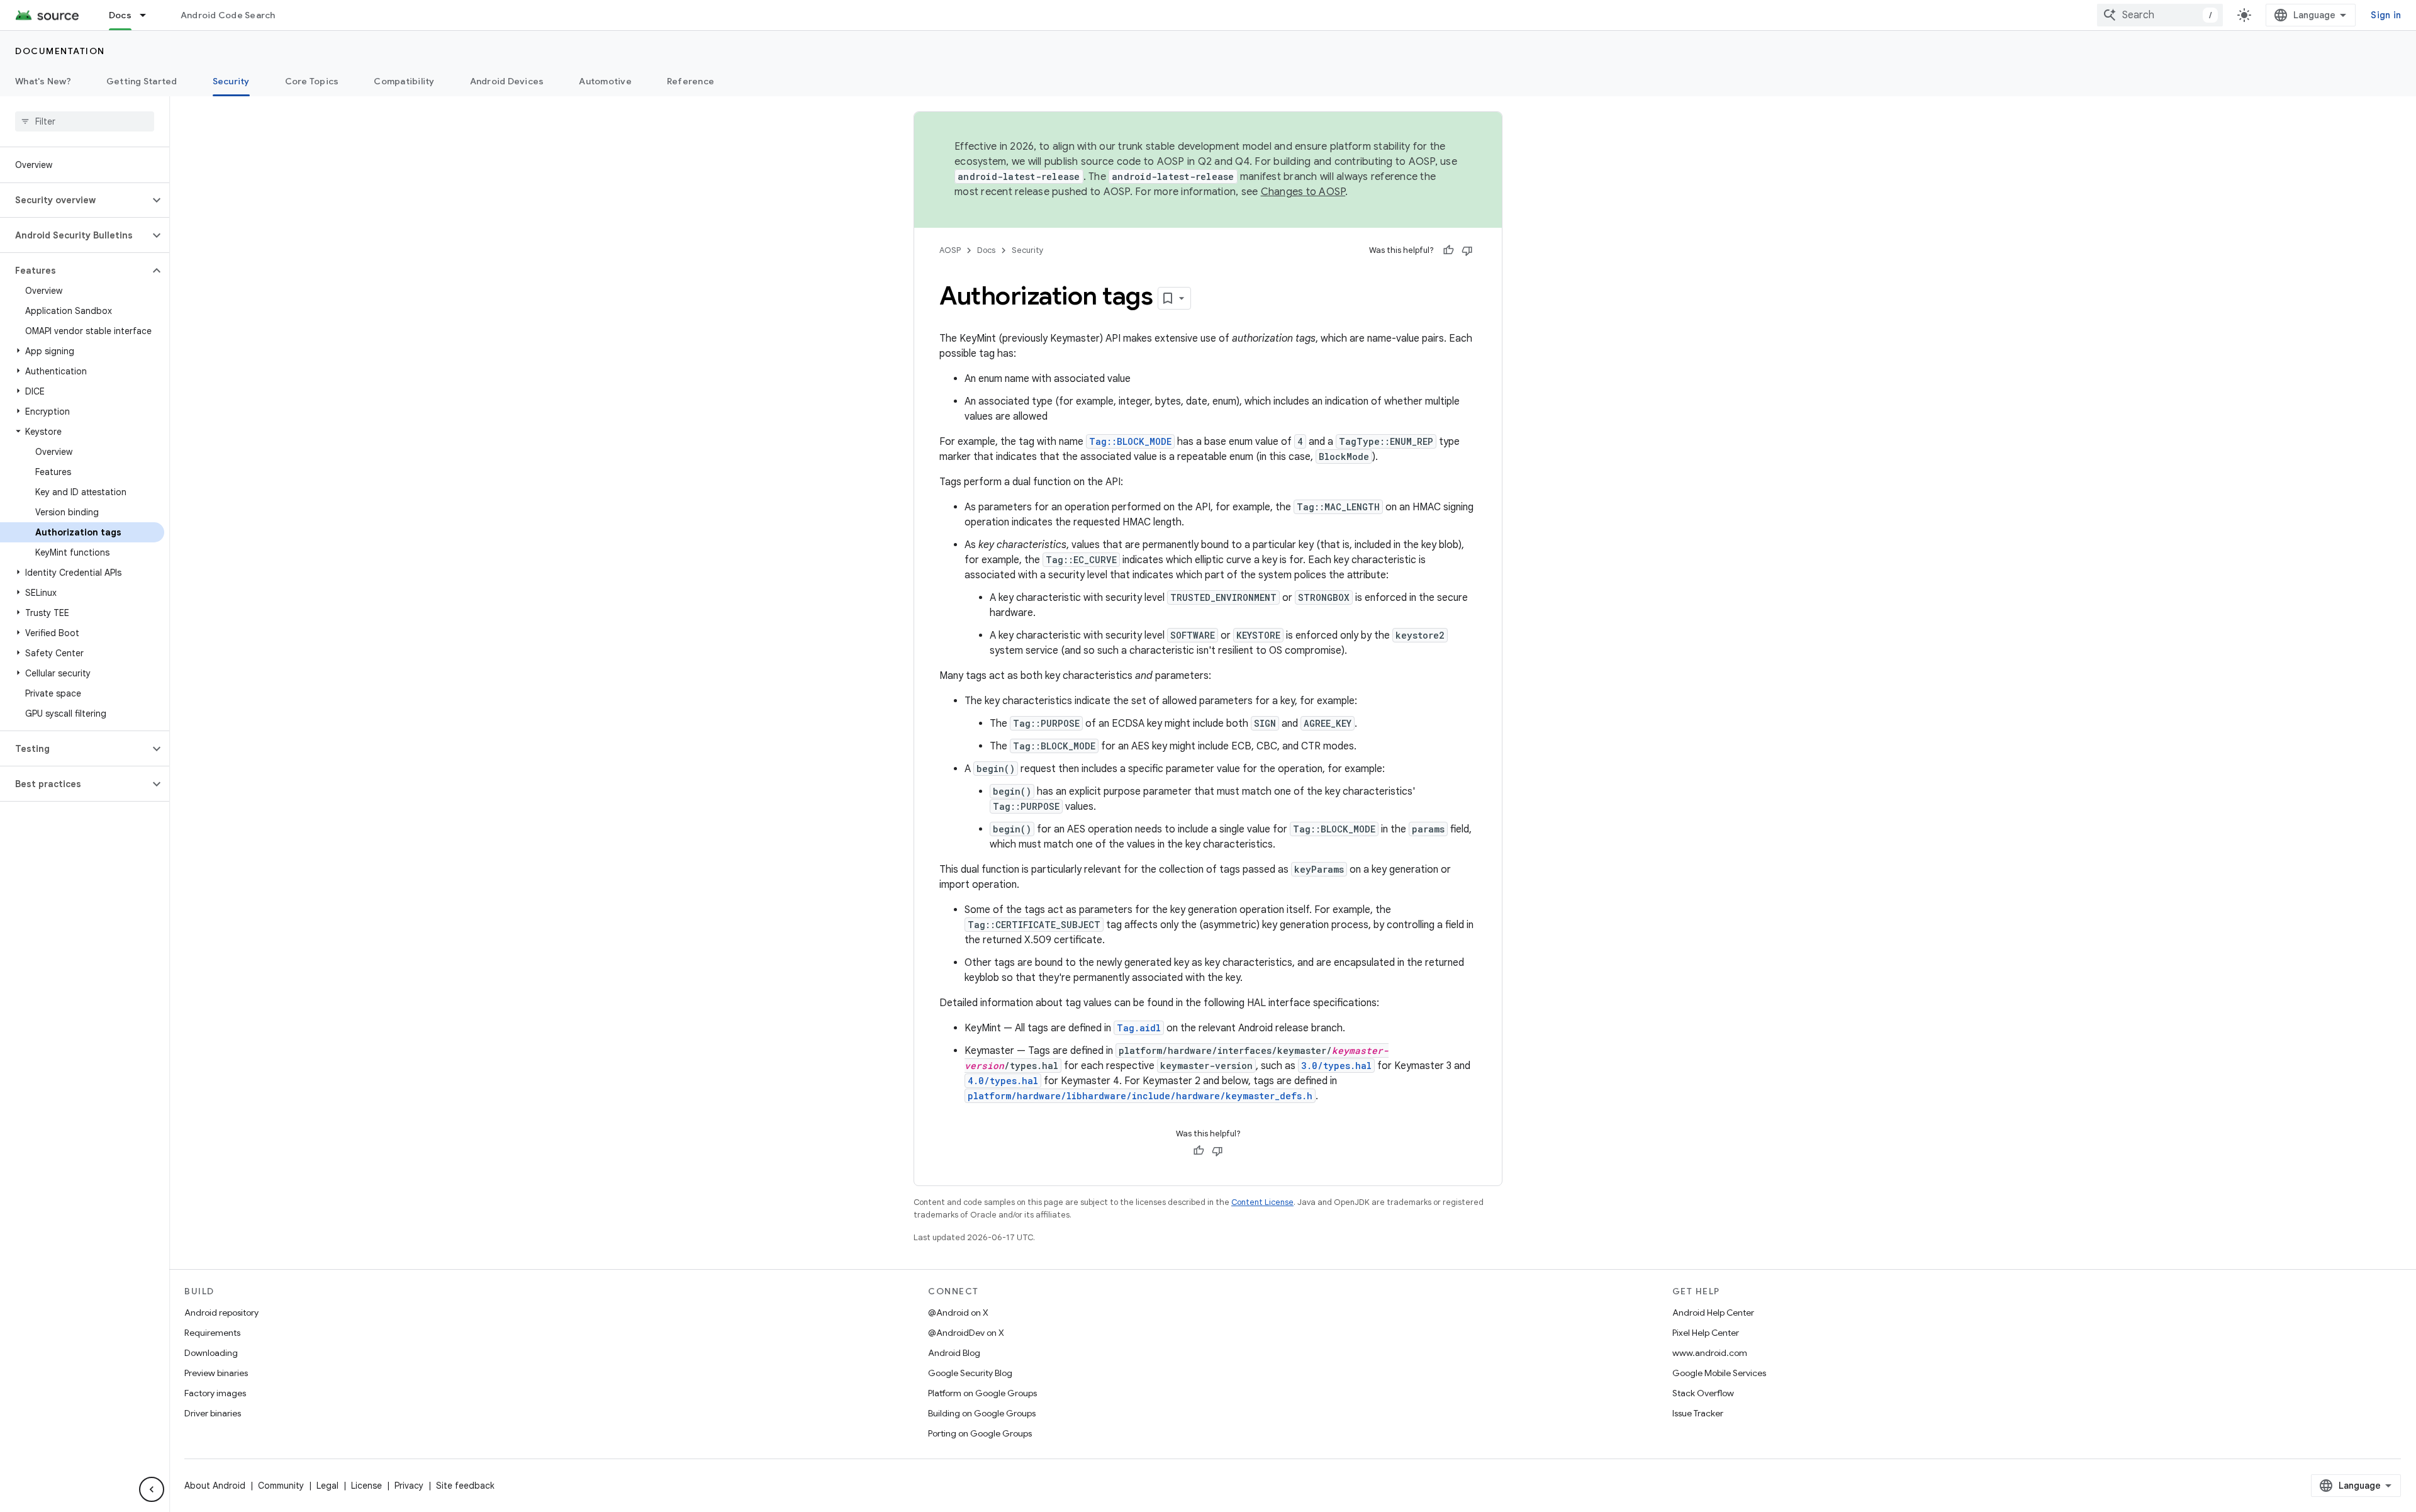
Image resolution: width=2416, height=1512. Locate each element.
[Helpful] (1448, 250)
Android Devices (507, 81)
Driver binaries (213, 1413)
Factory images (215, 1393)
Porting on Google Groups (980, 1433)
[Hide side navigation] (152, 1489)
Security (231, 81)
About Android (215, 1486)
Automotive (605, 81)
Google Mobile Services (1719, 1373)
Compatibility (404, 81)
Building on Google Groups (982, 1413)
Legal (327, 1486)
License (366, 1486)
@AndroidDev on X (966, 1333)
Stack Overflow (1703, 1393)
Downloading (211, 1353)
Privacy (409, 1486)
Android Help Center (1713, 1313)
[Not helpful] (1467, 250)
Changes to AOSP (1303, 192)
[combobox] (2160, 15)
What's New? (43, 81)
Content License (1262, 1202)
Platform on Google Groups (982, 1393)
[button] (75, 200)
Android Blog (954, 1353)
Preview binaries (216, 1373)
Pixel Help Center (1706, 1333)
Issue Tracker (1698, 1413)
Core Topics (312, 81)
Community (281, 1486)
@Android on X (958, 1313)
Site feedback (465, 1486)
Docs (120, 15)
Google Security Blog (970, 1373)
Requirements (212, 1333)
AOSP (950, 250)
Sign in (2386, 15)
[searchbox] (85, 121)
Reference (691, 81)
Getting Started (142, 81)
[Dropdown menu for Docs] (148, 15)
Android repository (221, 1313)
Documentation (60, 51)
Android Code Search (228, 15)
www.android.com (1710, 1353)
